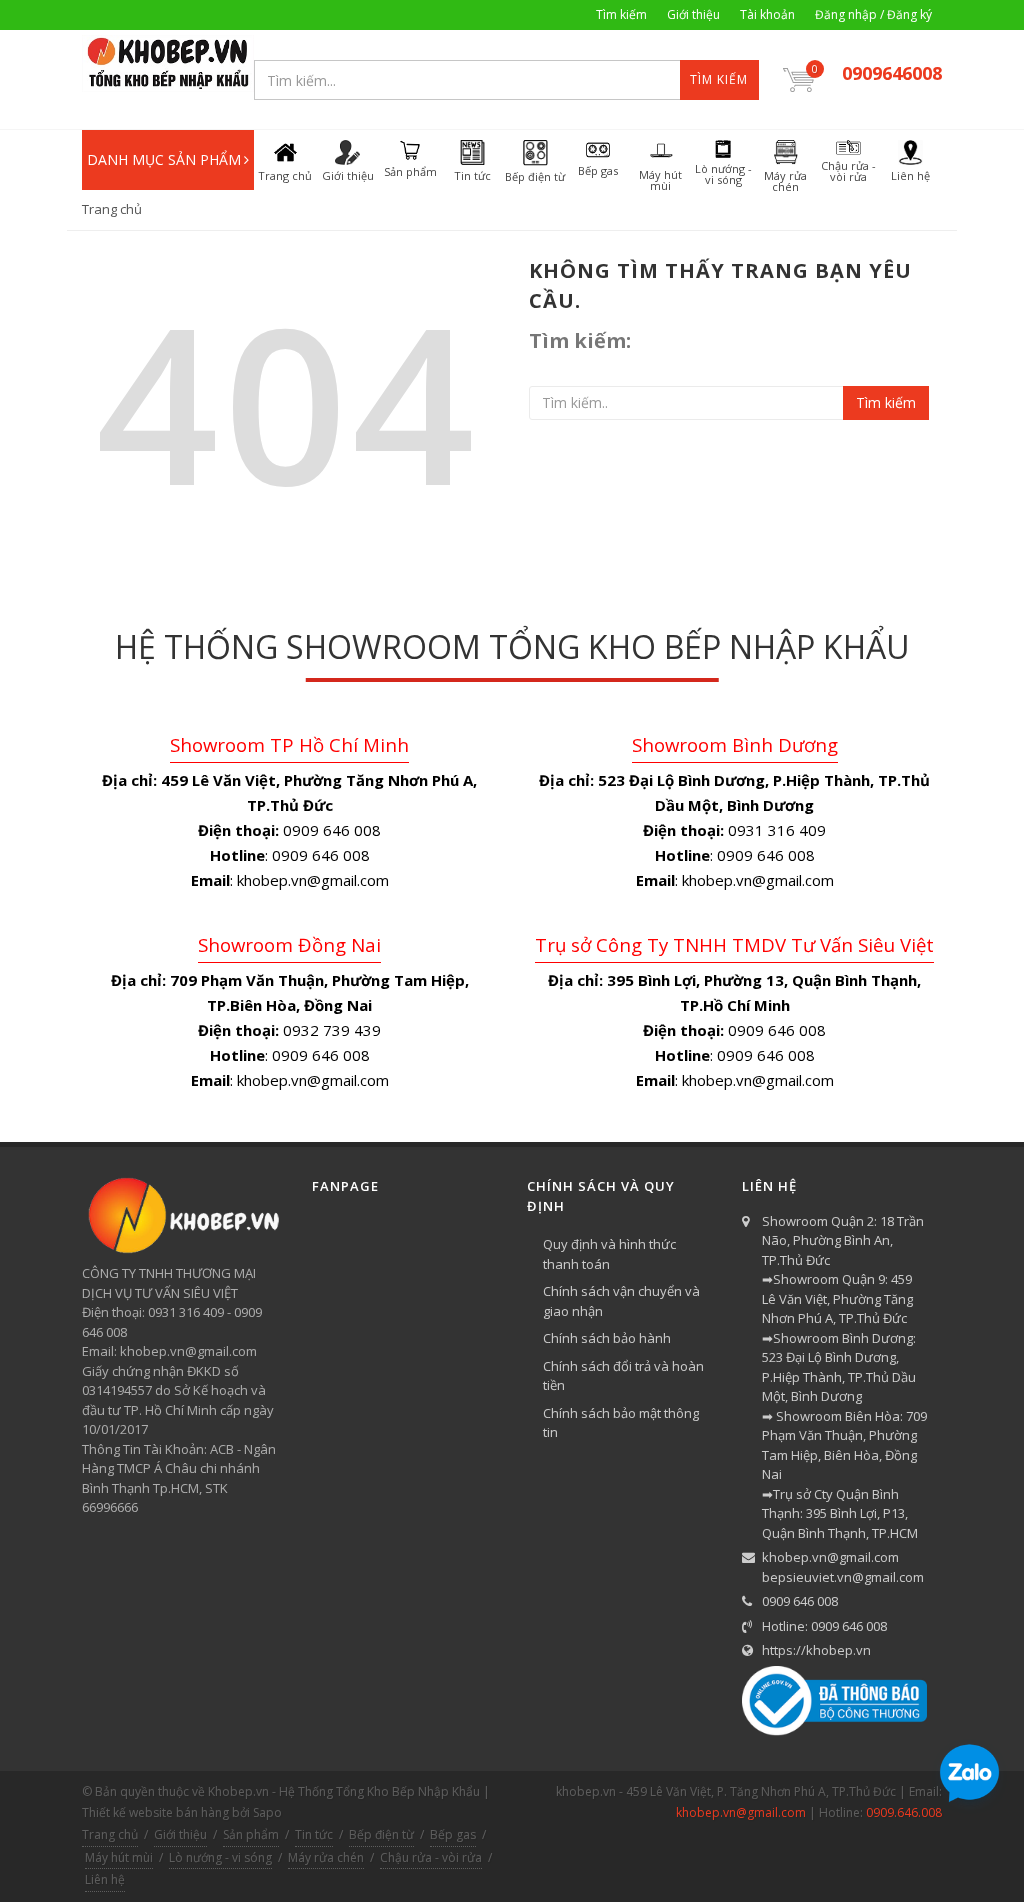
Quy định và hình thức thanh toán (609, 1254)
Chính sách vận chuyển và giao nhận (621, 1301)
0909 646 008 (800, 1601)
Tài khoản (767, 14)
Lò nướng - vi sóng (220, 1857)
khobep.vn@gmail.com (830, 1557)
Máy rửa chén (326, 1857)
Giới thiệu (693, 14)
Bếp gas (453, 1834)
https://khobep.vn (816, 1650)
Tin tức (314, 1834)
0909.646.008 (904, 1812)
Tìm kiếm (621, 14)
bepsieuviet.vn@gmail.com (843, 1577)
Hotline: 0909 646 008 (824, 1626)
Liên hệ (105, 1879)
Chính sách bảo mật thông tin (621, 1423)
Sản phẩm (251, 1834)
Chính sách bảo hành (607, 1338)
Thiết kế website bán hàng (155, 1812)
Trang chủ (112, 209)
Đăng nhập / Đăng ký (873, 14)
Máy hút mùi (119, 1857)
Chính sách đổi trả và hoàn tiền (623, 1376)
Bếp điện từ (381, 1834)
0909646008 (892, 73)
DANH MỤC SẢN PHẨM (164, 159)
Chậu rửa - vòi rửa (431, 1857)
